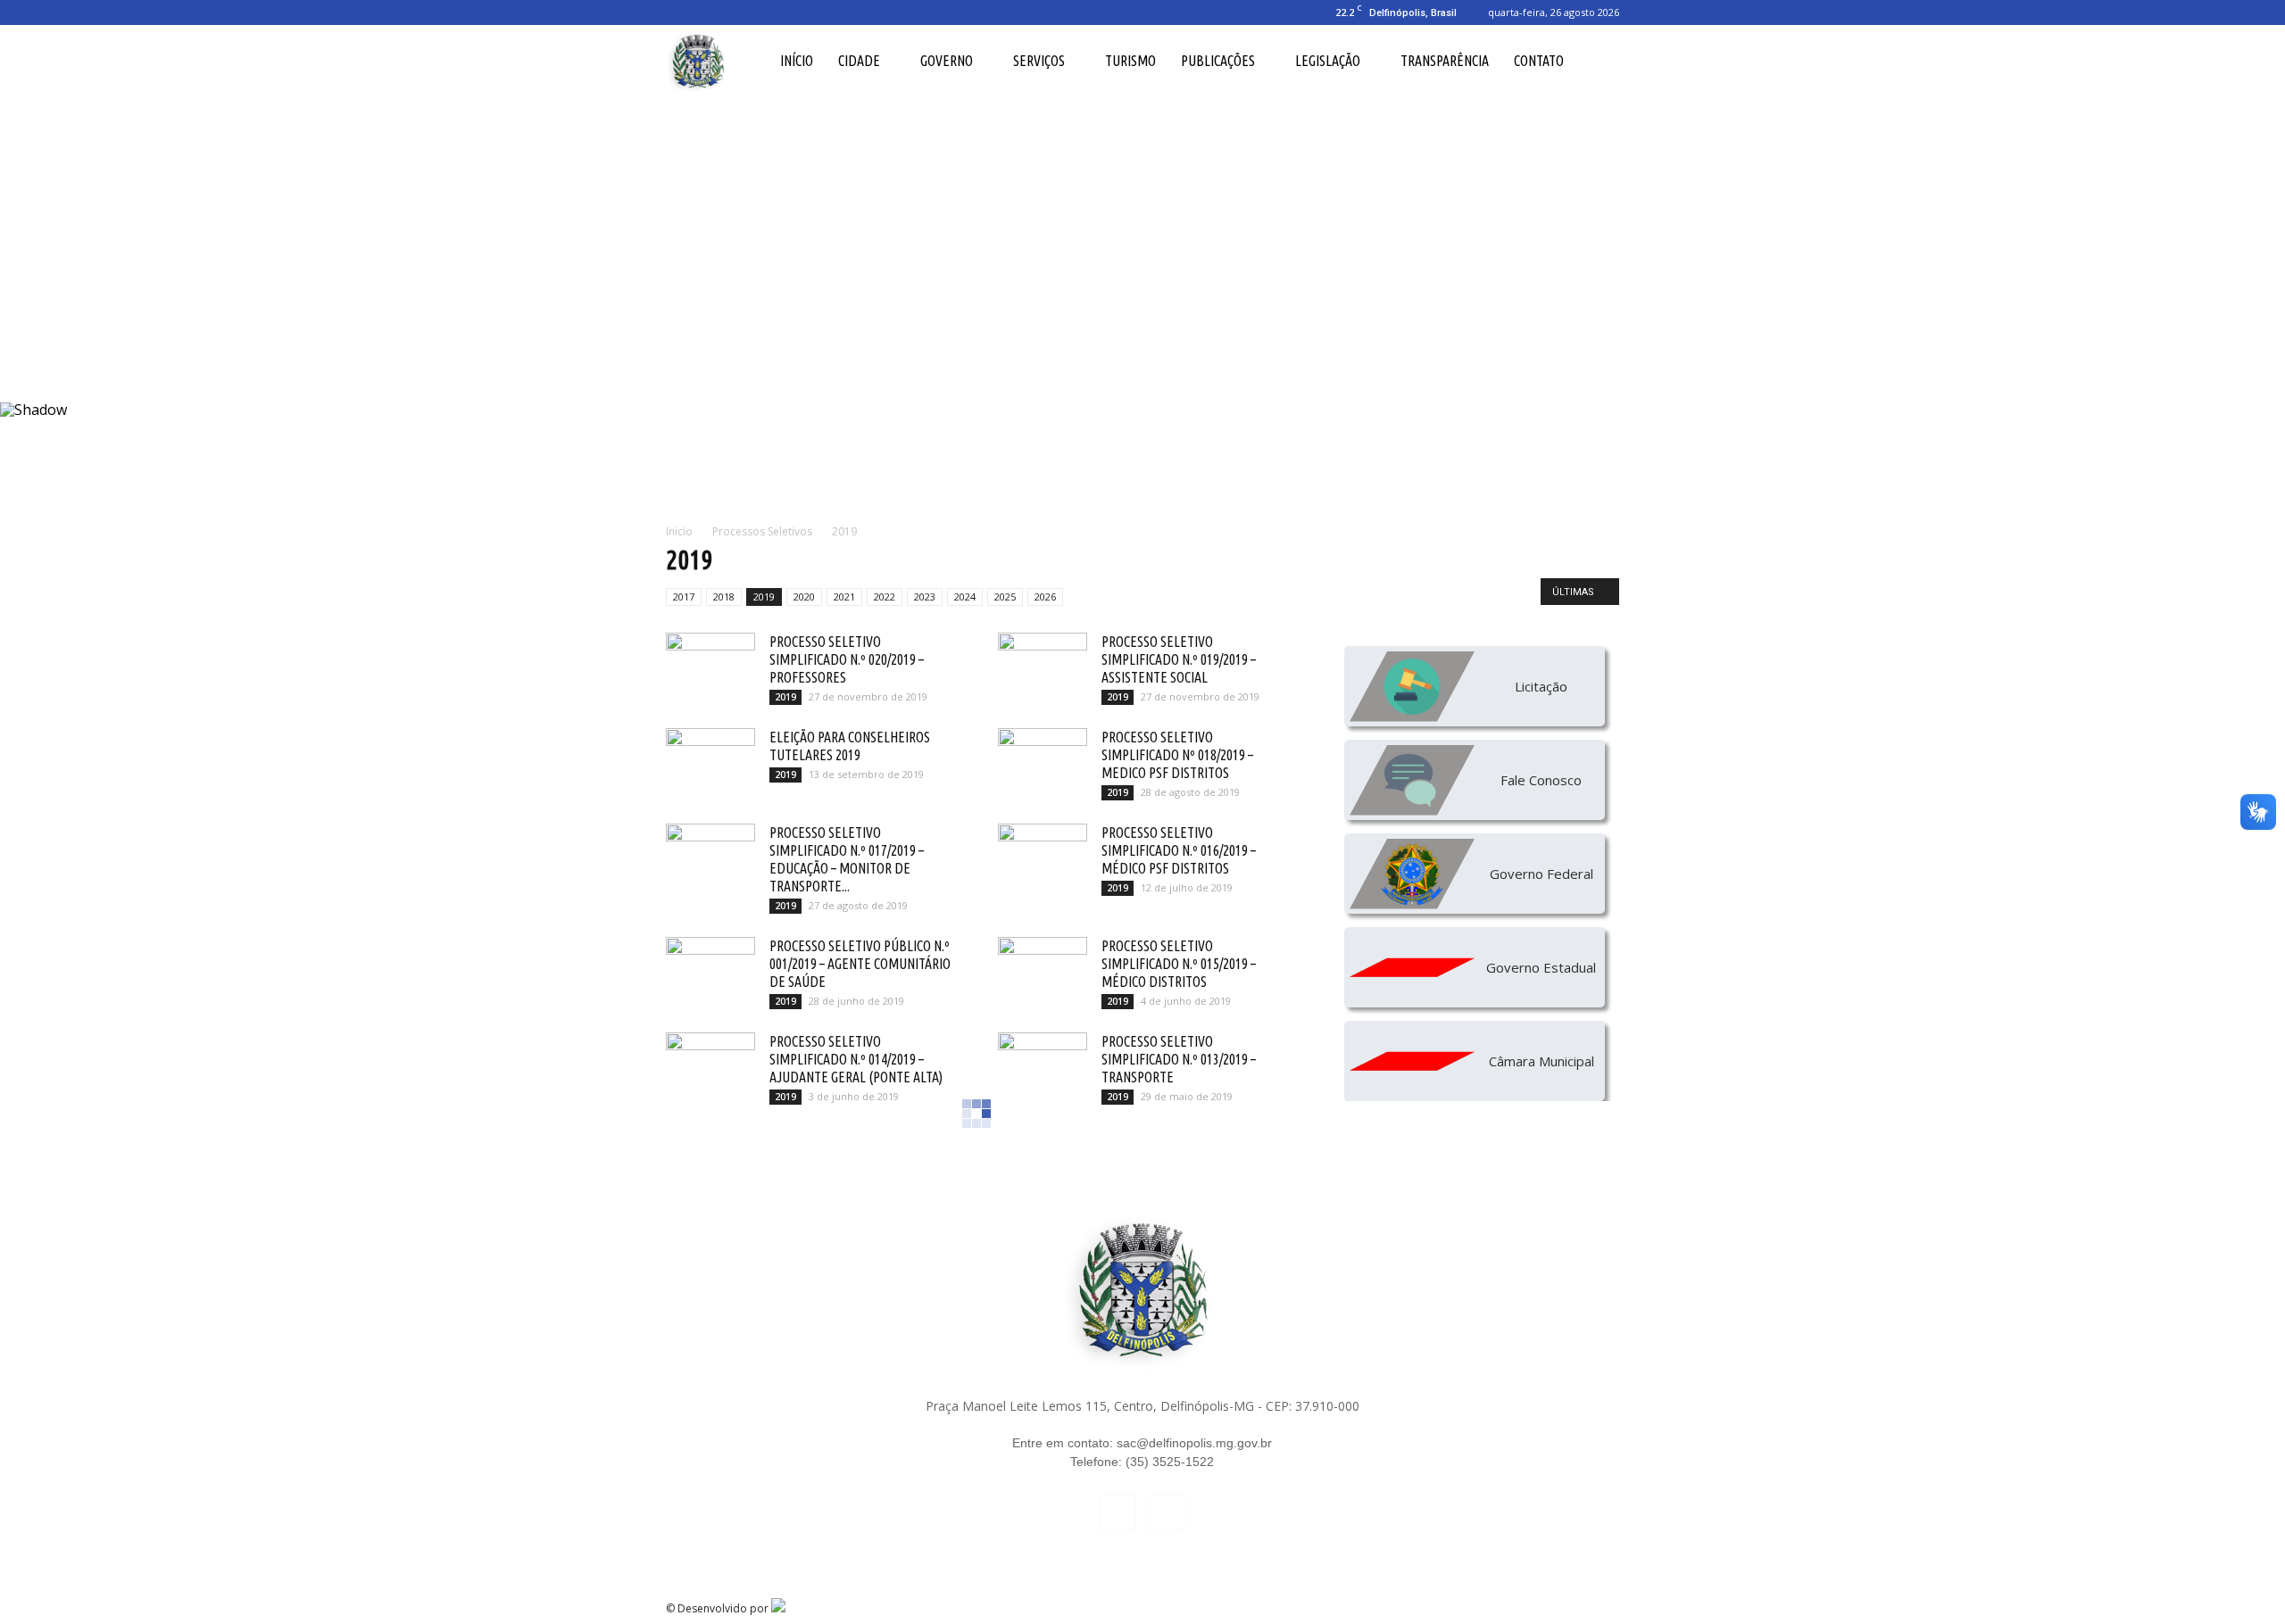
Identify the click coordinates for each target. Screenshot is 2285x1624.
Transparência (1445, 61)
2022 (885, 597)
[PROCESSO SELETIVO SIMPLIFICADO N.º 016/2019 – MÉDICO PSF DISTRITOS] (1043, 855)
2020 (804, 597)
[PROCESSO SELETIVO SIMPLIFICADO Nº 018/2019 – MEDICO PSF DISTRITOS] (1043, 759)
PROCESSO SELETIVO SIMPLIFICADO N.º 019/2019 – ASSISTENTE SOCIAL (1179, 659)
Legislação (1328, 61)
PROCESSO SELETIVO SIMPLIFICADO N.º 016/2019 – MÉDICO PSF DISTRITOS (1179, 850)
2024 (965, 597)
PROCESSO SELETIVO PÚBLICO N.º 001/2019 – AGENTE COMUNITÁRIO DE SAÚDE (860, 964)
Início (797, 61)
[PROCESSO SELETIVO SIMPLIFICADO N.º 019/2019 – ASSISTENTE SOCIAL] (1043, 664)
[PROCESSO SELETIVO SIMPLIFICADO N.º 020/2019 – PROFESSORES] (710, 664)
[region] (1142, 300)
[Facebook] (679, 12)
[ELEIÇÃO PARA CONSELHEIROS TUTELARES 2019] (710, 759)
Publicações (1218, 61)
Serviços (1039, 61)
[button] (1598, 61)
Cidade (859, 61)
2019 (764, 597)
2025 (1005, 597)
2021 (844, 597)
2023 (925, 597)
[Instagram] (709, 12)
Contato (1539, 61)
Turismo (1130, 61)
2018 (724, 597)
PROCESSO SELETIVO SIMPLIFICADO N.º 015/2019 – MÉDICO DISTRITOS (1179, 964)
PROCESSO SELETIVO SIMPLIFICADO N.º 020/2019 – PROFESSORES (847, 659)
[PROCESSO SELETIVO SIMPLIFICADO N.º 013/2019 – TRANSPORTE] (1043, 1064)
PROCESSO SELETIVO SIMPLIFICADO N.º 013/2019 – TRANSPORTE (1179, 1059)
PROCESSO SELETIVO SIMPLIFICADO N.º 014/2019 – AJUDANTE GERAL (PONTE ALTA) (856, 1059)
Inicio (679, 531)
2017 (684, 597)
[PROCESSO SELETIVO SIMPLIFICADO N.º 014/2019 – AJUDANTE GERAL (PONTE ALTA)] (710, 1064)
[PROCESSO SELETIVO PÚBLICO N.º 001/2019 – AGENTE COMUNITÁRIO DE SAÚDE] (710, 968)
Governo (947, 61)
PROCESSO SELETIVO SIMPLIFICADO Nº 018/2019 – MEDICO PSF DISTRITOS (1177, 755)
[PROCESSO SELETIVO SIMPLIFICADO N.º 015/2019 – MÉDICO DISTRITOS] (1043, 968)
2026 (1045, 597)
